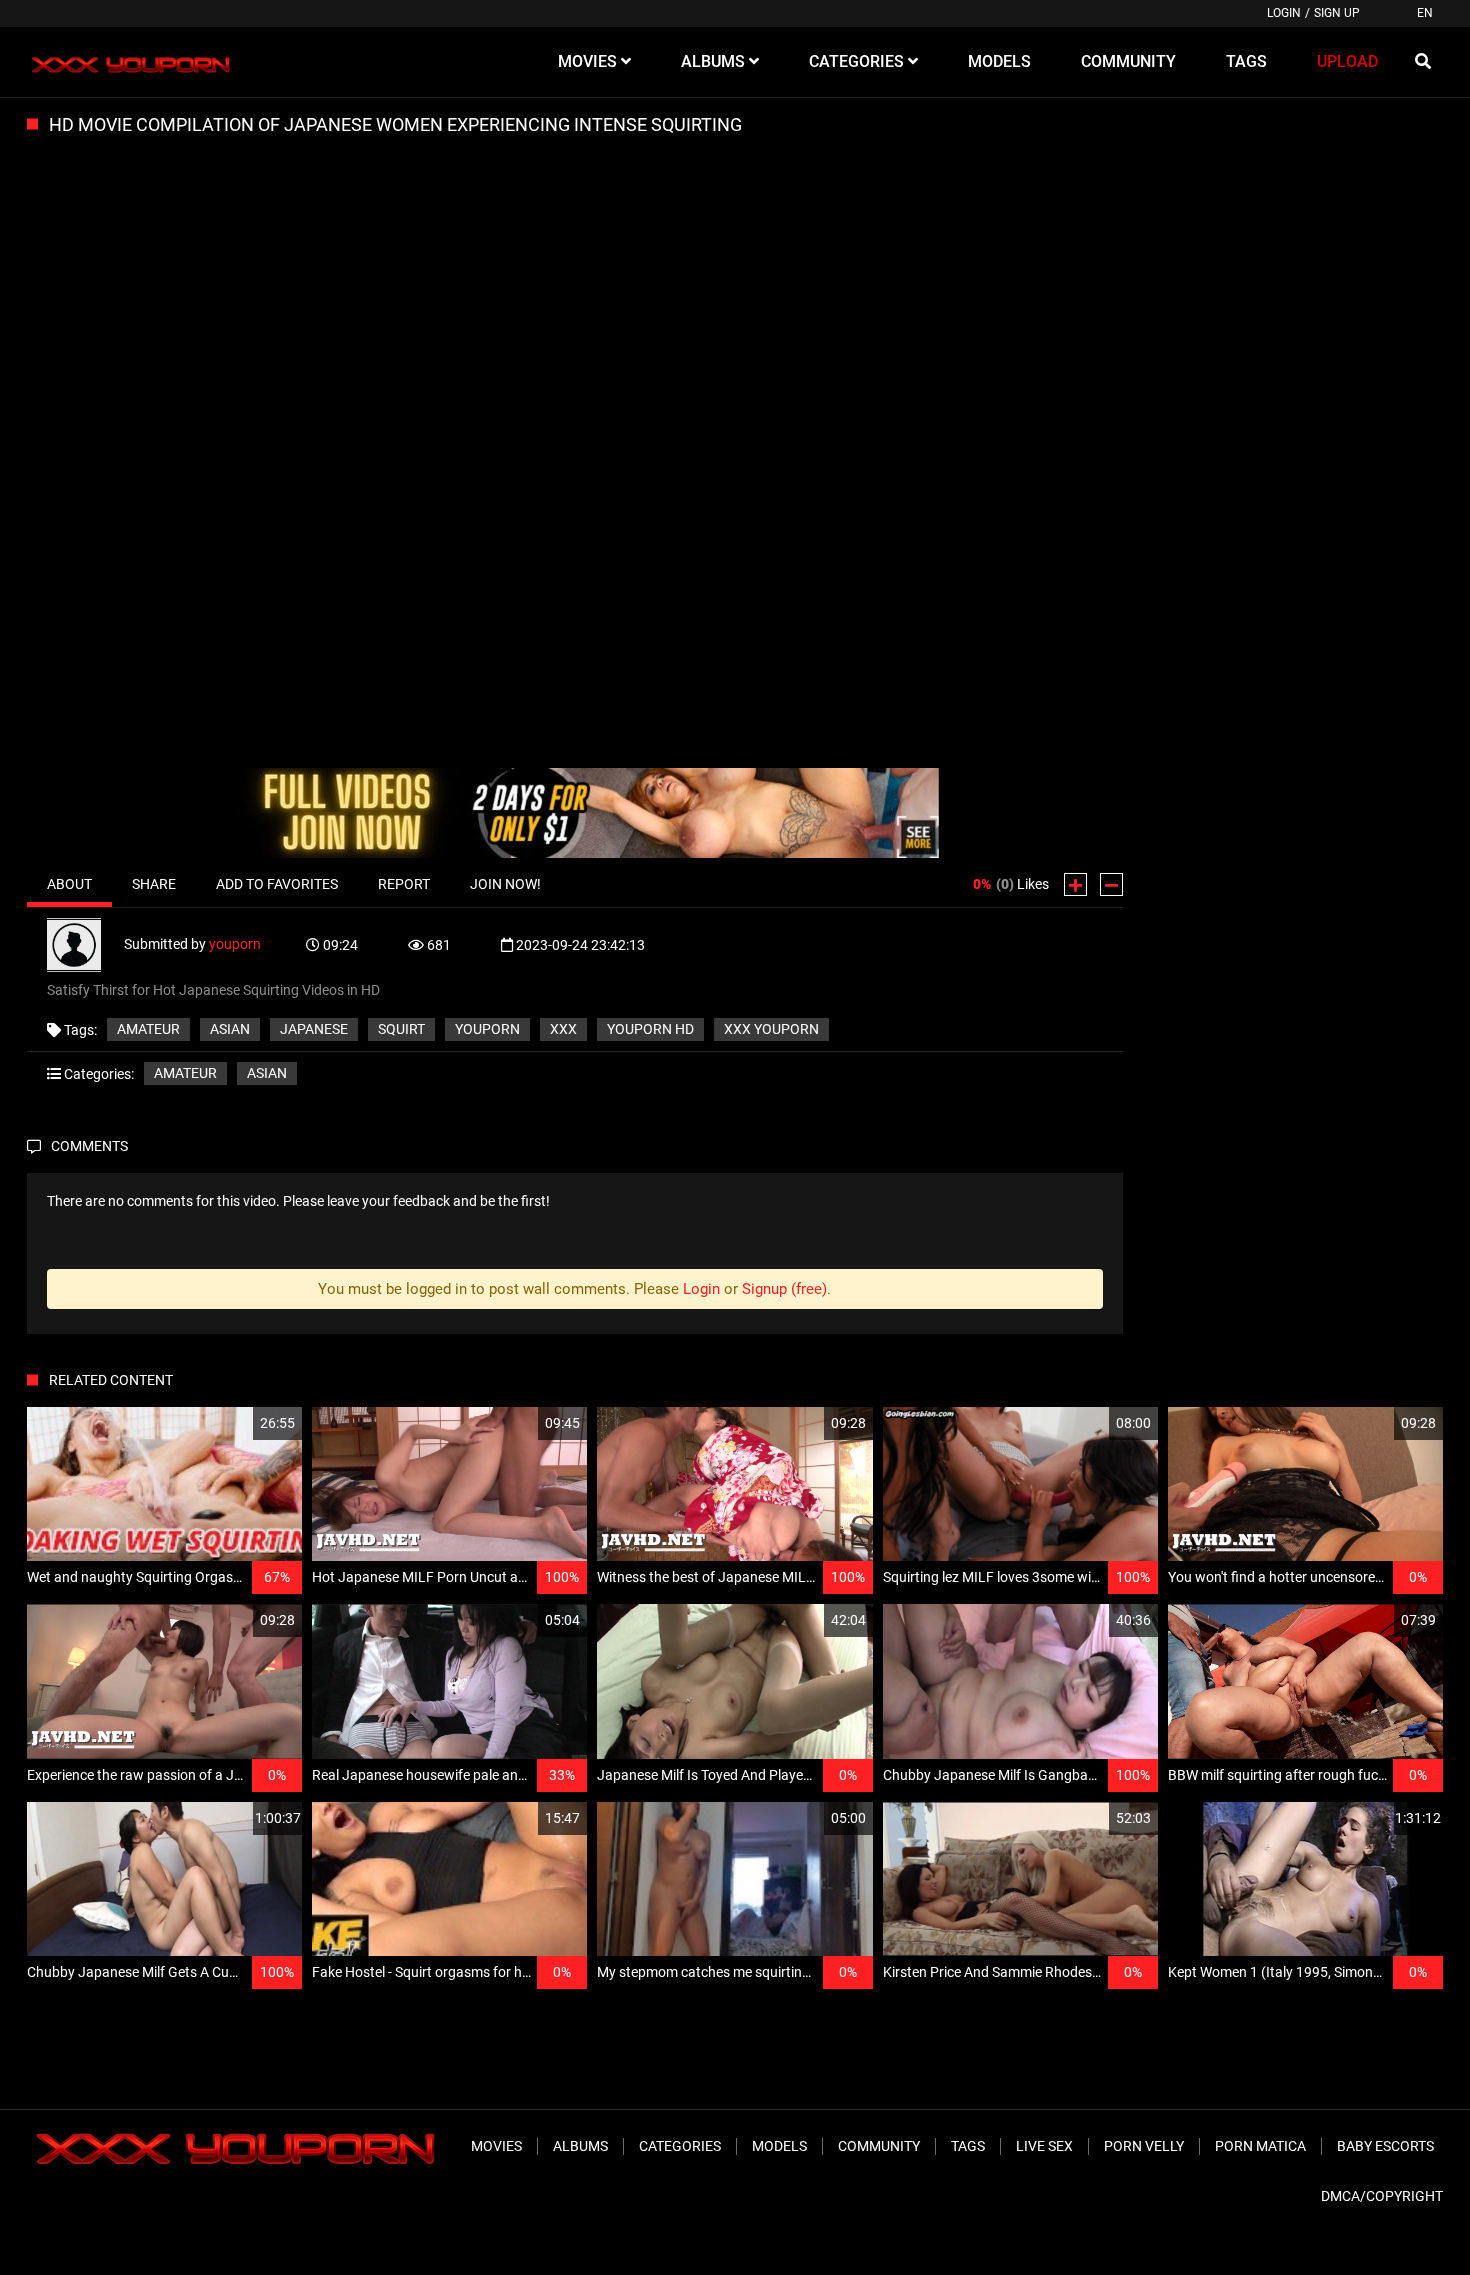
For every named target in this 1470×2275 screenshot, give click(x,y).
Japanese (314, 1029)
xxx (563, 1029)
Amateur (148, 1029)
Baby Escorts (1385, 2146)
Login (1284, 13)
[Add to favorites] (239, 1423)
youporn (235, 944)
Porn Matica (1260, 2146)
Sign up (1337, 13)
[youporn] (85, 944)
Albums (580, 2146)
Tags (968, 2146)
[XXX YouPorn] (128, 62)
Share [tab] (154, 884)
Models (779, 2146)
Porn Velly (1144, 2146)
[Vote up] (1075, 884)
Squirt (401, 1029)
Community (879, 2146)
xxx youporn (771, 1029)
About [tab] (69, 884)
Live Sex (1044, 2146)
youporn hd (650, 1029)
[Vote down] (1111, 884)
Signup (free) (784, 1289)
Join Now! (505, 884)
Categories (680, 2146)
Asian (230, 1029)
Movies (496, 2146)
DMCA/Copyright (1382, 2196)
